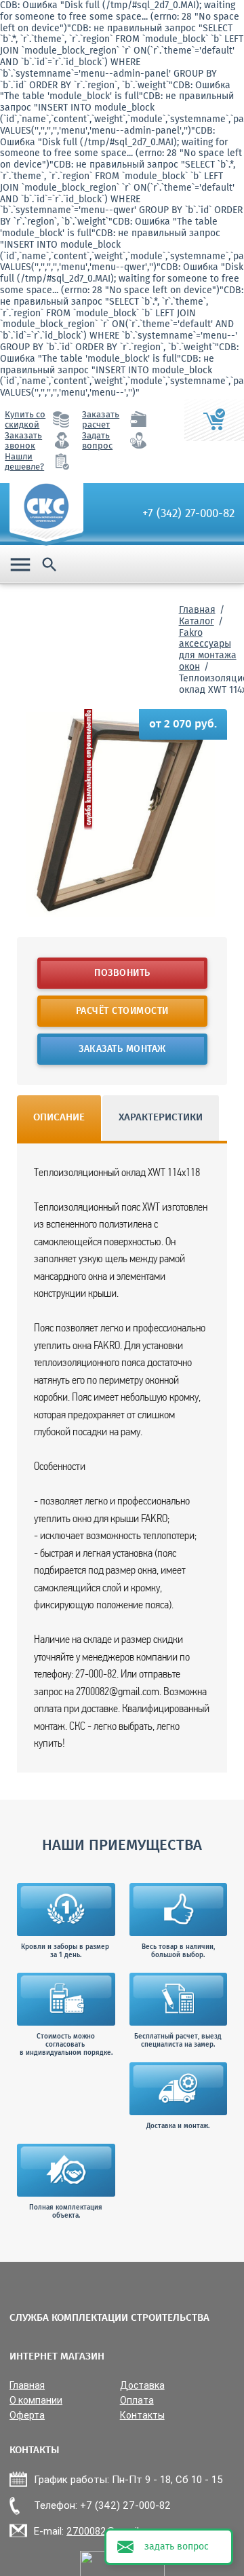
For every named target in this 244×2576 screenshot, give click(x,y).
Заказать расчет (101, 420)
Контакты (142, 2416)
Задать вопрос (97, 441)
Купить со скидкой (25, 420)
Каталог (197, 622)
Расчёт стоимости (122, 1011)
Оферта (27, 2416)
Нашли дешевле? (24, 462)
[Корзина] (214, 420)
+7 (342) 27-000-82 (188, 514)
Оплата (137, 2401)
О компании (36, 2401)
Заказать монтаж (122, 1049)
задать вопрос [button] (177, 2547)
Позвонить (122, 973)
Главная (197, 610)
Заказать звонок (23, 441)
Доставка (142, 2386)
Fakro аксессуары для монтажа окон (208, 650)
